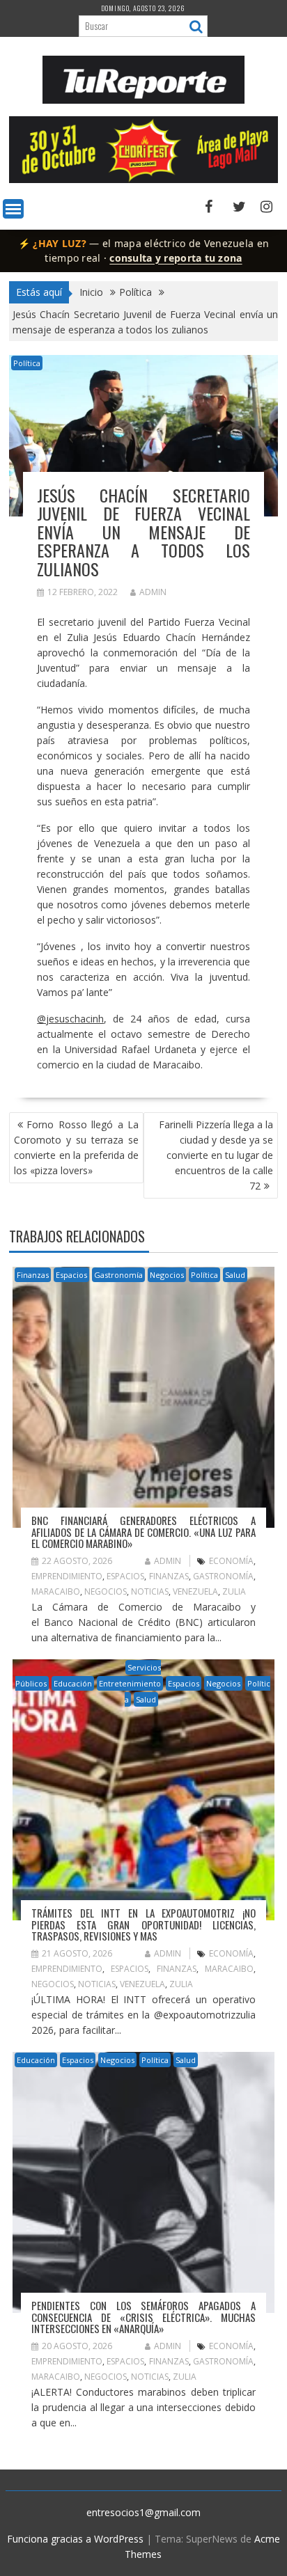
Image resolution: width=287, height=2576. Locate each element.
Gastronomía (118, 1275)
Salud (235, 1275)
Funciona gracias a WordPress (75, 2539)
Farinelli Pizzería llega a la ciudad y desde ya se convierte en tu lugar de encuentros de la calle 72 (216, 1155)
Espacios (71, 1275)
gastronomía (223, 1576)
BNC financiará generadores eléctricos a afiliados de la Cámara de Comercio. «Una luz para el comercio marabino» (143, 1532)
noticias (150, 1591)
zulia (234, 1591)
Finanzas (33, 1275)
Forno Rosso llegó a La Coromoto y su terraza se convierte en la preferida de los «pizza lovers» (76, 1147)
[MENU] (13, 209)
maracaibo (56, 1591)
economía (231, 1561)
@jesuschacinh (70, 1019)
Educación (73, 1683)
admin (153, 592)
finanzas (169, 1576)
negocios (106, 1591)
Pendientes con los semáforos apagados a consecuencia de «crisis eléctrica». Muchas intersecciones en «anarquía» (143, 2317)
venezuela (195, 1591)
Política (27, 363)
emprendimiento (67, 1576)
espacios (125, 1576)
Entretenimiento (130, 1683)
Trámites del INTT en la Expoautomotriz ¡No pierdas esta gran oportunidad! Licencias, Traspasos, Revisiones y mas (143, 1924)
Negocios (167, 1275)
